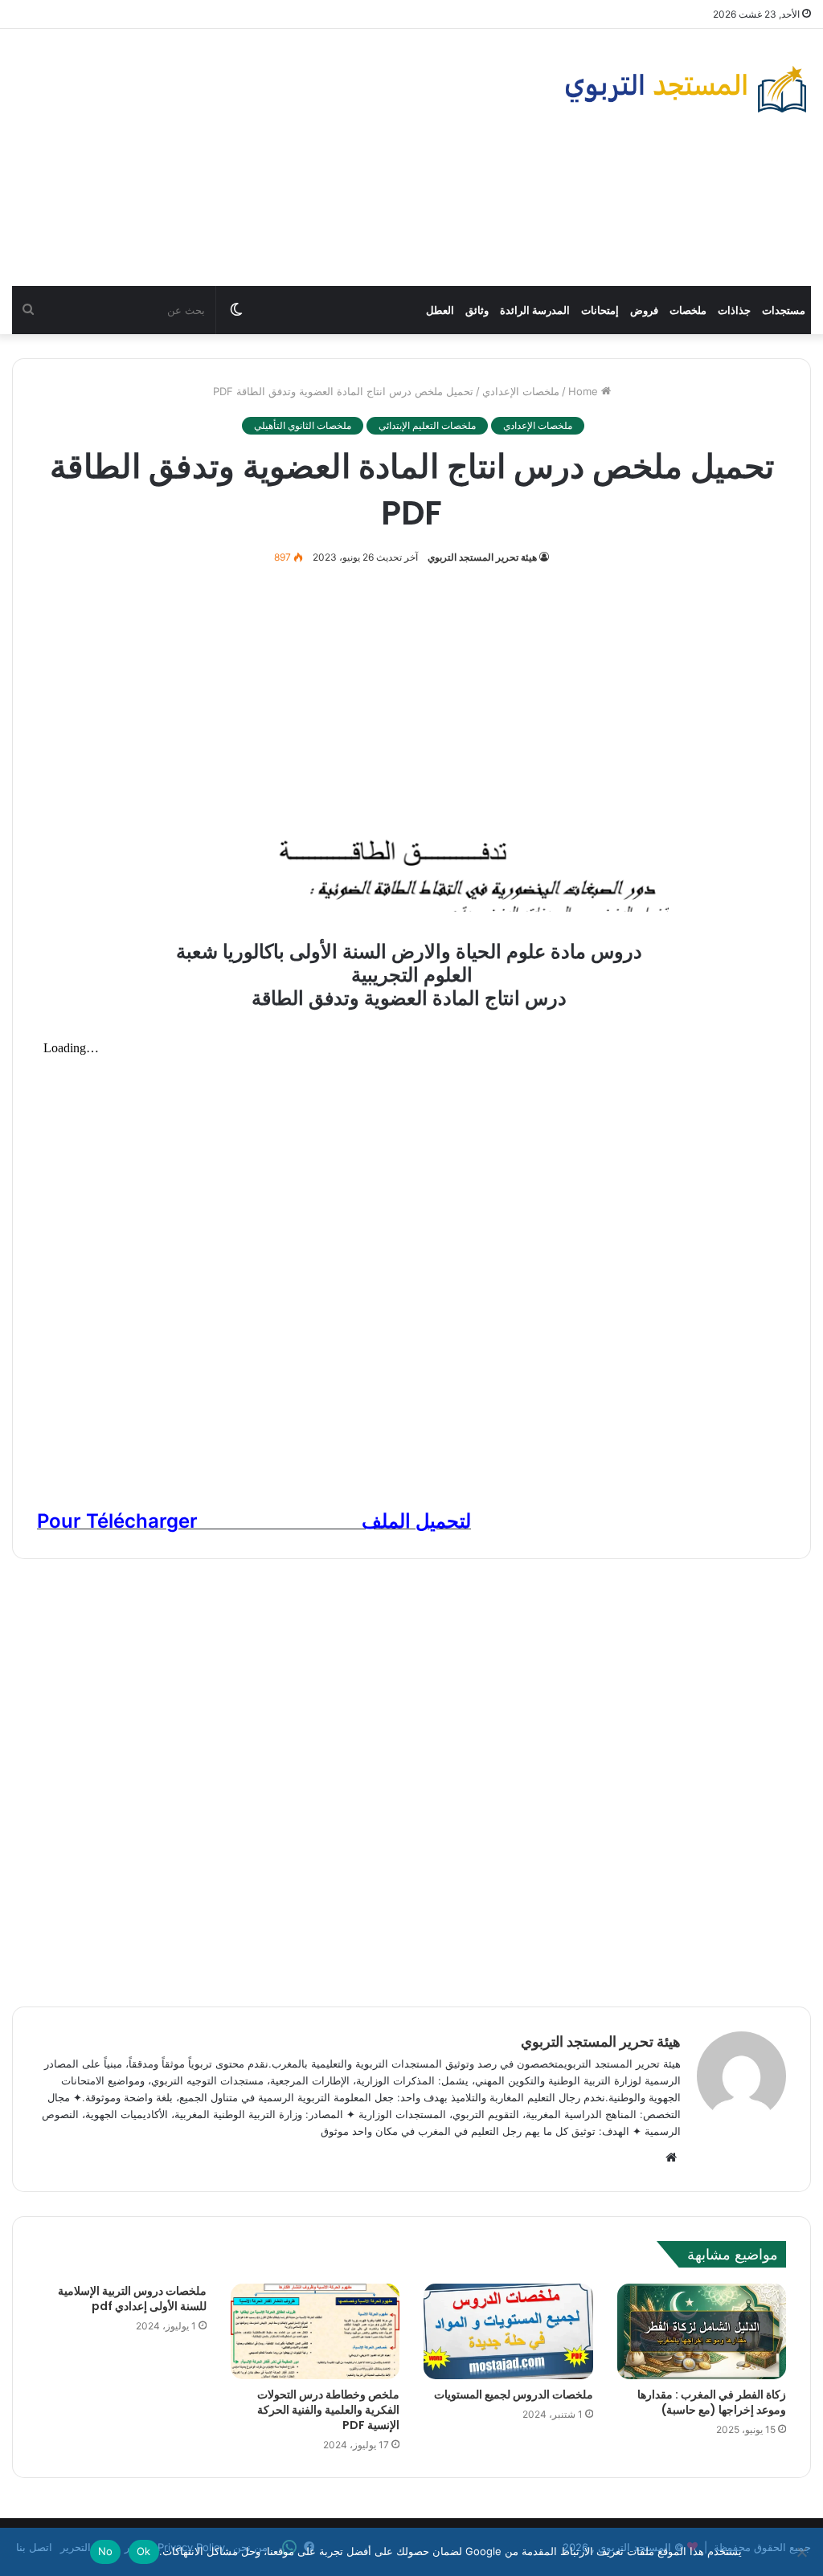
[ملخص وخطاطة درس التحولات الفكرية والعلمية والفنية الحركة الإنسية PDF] (315, 2331)
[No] (803, 2552)
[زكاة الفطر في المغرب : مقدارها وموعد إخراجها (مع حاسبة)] (702, 2331)
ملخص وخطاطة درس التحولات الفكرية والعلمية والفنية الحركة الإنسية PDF (328, 2410)
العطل (440, 310)
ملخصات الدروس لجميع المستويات (514, 2394)
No (106, 2551)
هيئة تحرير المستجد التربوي (482, 557)
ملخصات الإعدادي (521, 391)
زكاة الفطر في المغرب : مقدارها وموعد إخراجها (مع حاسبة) (712, 2402)
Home (585, 391)
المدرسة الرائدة (535, 310)
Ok (144, 2551)
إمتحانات (600, 310)
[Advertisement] (274, 157)
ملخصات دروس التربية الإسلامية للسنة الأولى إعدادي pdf (132, 2298)
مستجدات (784, 310)
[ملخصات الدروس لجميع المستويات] (508, 2331)
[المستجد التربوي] (686, 89)
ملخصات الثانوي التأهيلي (303, 425)
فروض (644, 310)
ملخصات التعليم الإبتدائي (427, 425)
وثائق (477, 310)
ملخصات (688, 310)
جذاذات (734, 310)
